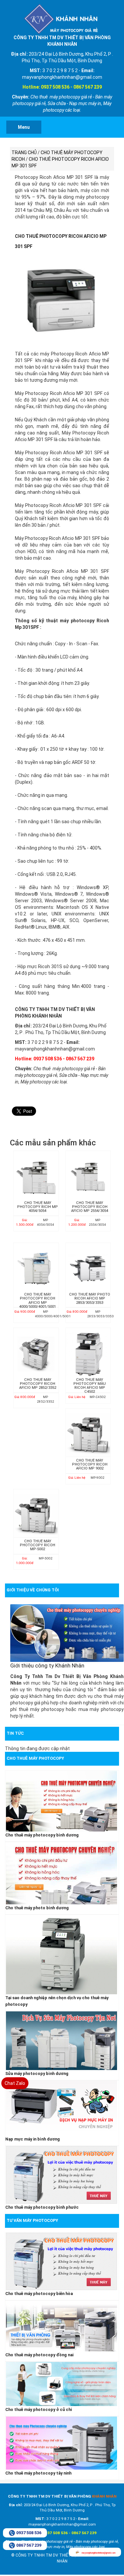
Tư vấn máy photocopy (32, 2220)
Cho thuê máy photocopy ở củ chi (39, 2409)
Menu (24, 127)
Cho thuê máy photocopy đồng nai (39, 2355)
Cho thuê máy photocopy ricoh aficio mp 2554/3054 (90, 1207)
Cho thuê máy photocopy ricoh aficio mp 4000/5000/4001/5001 (38, 1301)
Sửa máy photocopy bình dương (37, 2073)
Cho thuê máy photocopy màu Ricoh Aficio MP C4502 (90, 1386)
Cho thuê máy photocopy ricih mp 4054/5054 (38, 1207)
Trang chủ (24, 153)
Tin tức (15, 1733)
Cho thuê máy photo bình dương (37, 1908)
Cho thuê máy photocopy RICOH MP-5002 (38, 1545)
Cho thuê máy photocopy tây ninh (38, 2473)
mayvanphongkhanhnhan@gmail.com (99, 2553)
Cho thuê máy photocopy (35, 1758)
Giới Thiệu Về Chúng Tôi (33, 1590)
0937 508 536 (29, 2533)
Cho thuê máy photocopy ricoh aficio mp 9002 (90, 1465)
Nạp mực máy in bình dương (33, 2139)
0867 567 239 (29, 2545)
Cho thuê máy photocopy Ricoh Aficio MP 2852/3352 (38, 1384)
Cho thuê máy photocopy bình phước (42, 2207)
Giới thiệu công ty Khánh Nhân (47, 1666)
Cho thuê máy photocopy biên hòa (39, 2294)
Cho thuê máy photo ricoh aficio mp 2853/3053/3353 (90, 1299)
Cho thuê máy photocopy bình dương (42, 1835)
